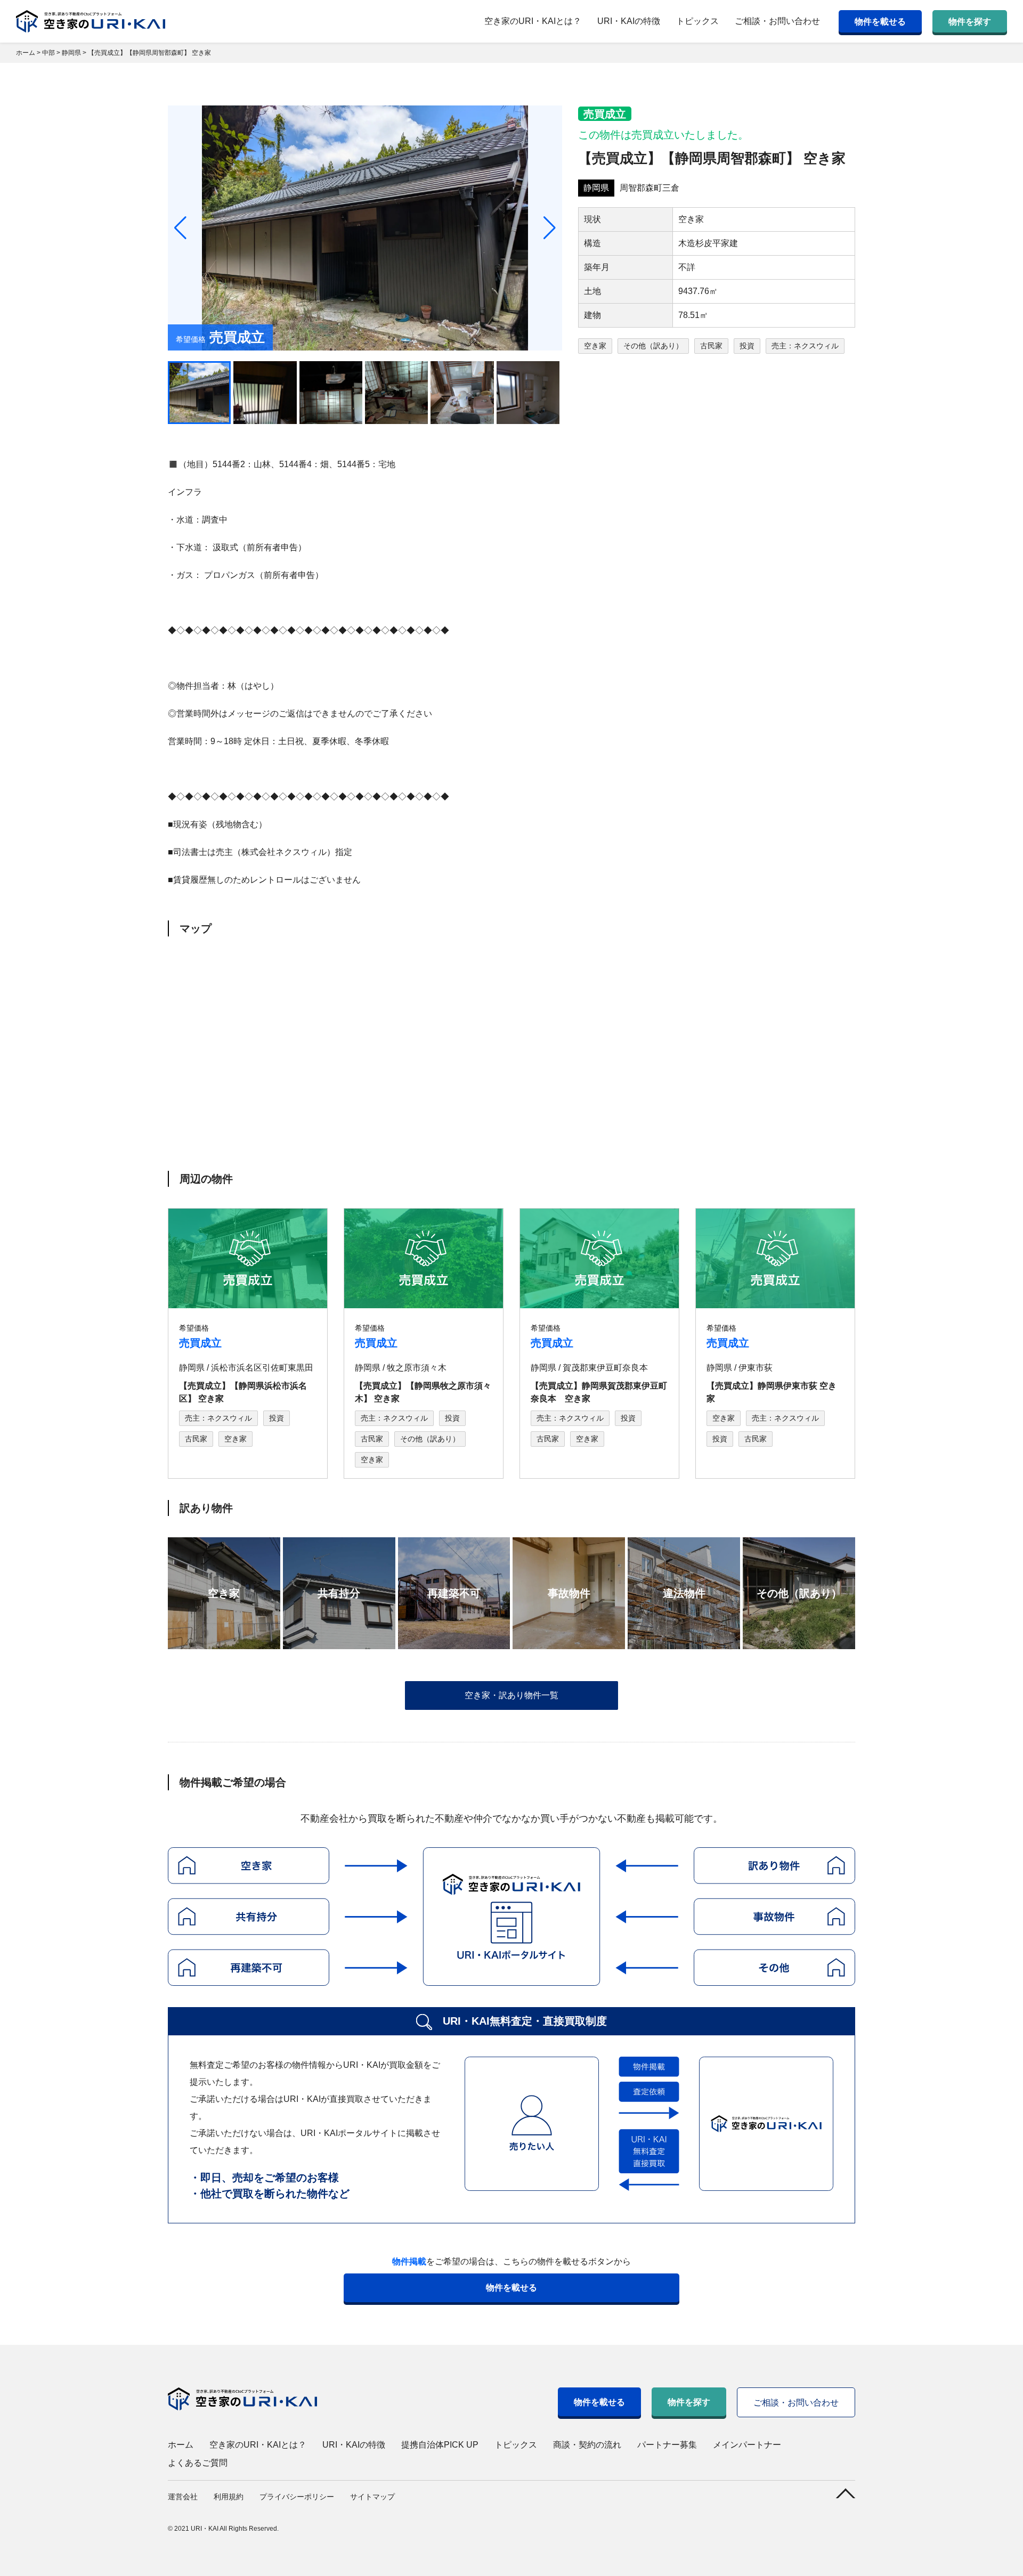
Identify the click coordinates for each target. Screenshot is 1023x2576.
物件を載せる (880, 22)
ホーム (181, 2445)
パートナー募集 (667, 2445)
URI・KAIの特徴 (629, 21)
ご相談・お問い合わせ (777, 21)
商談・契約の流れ (587, 2445)
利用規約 (229, 2497)
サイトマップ (372, 2497)
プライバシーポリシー (297, 2497)
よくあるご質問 (198, 2463)
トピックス (697, 21)
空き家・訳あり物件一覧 (511, 1695)
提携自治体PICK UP (440, 2445)
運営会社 (183, 2497)
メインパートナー (747, 2445)
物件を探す (970, 22)
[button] (550, 228)
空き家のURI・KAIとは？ (533, 21)
